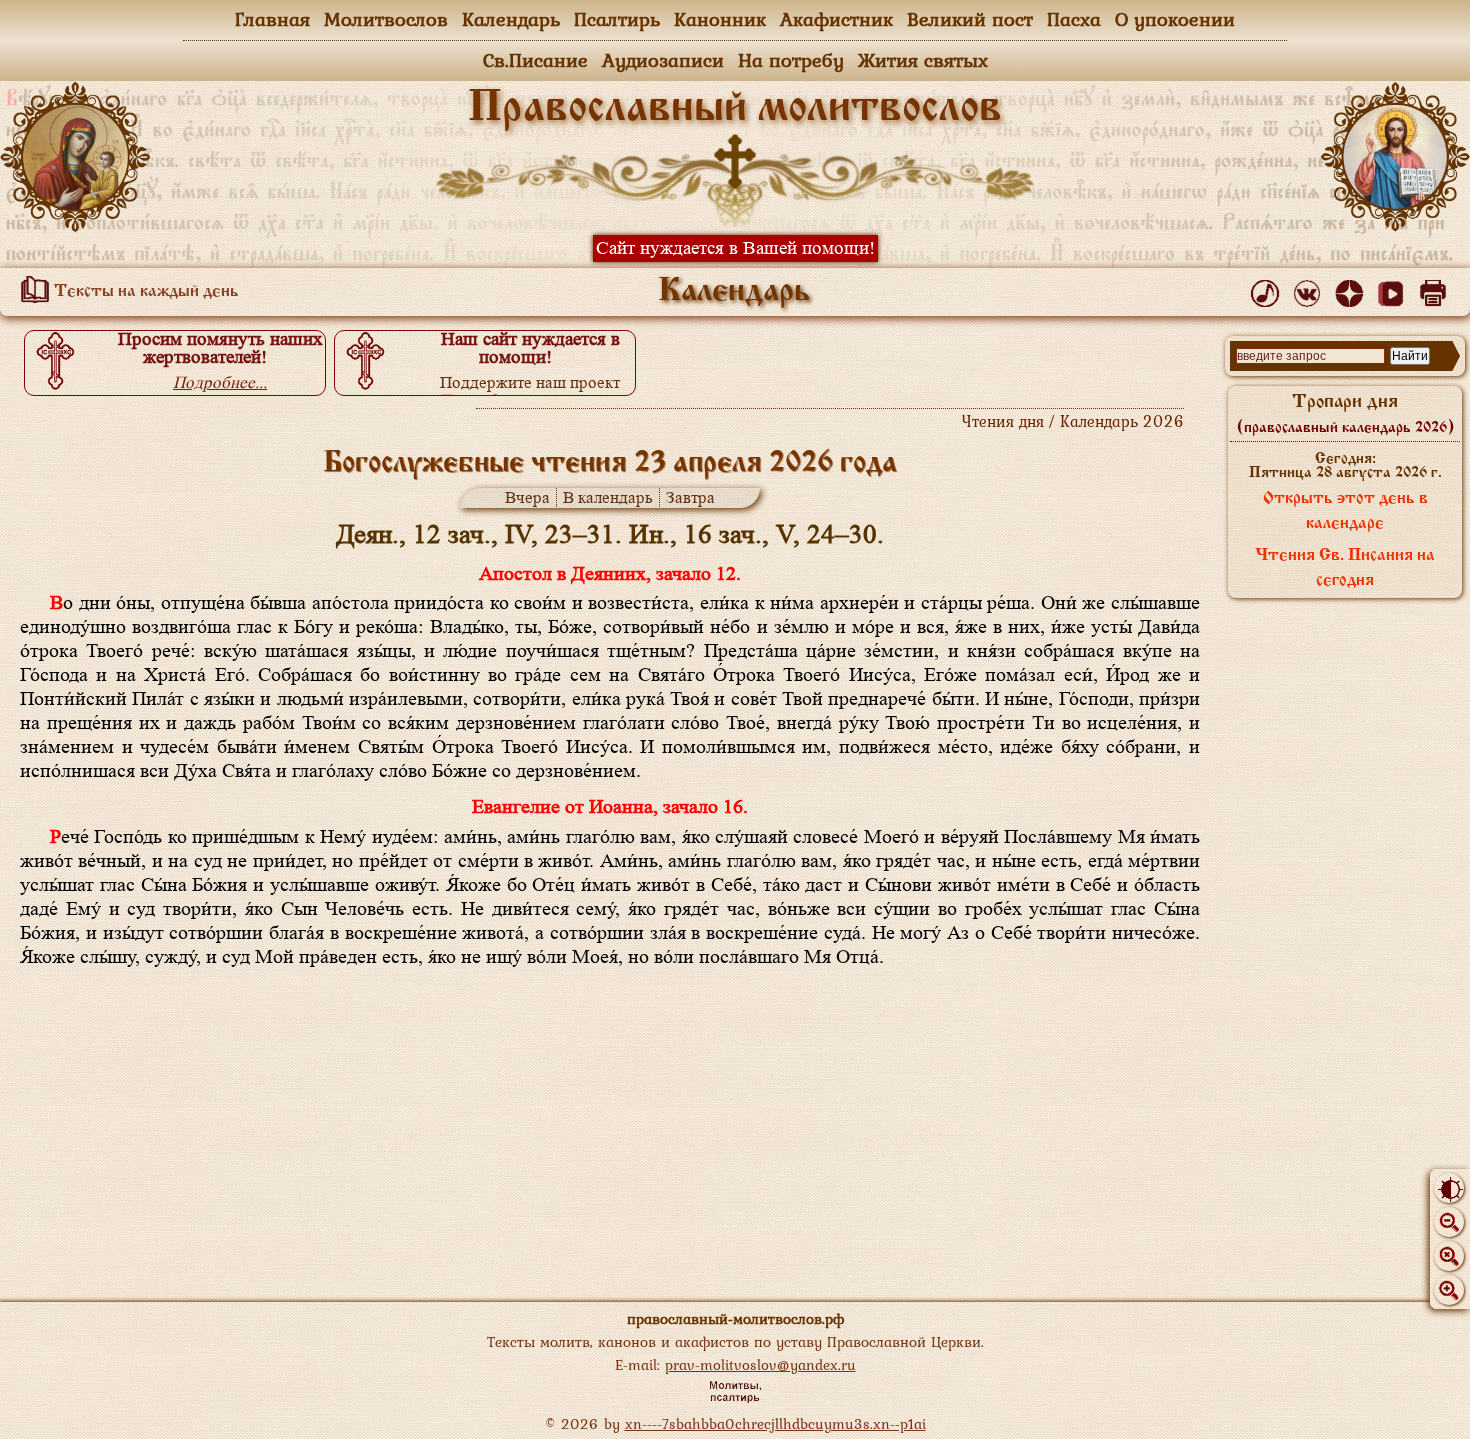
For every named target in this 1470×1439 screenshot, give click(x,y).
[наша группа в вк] (1310, 289)
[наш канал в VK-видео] (1394, 289)
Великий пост (970, 19)
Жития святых (923, 60)
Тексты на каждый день (144, 292)
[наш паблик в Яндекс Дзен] (1352, 289)
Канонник (720, 19)
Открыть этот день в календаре (1345, 511)
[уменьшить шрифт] (1449, 1222)
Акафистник (836, 19)
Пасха (1074, 19)
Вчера (527, 497)
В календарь (608, 497)
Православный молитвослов (735, 109)
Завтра (690, 497)
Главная (272, 19)
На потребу (791, 60)
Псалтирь (617, 19)
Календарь (511, 19)
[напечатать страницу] (1436, 289)
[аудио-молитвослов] (1268, 289)
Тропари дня (1345, 414)
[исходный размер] (1449, 1256)
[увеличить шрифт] (1449, 1290)
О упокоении (1175, 19)
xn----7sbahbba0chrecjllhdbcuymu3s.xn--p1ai (775, 1423)
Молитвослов (386, 19)
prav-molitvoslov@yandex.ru (760, 1364)
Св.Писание (535, 60)
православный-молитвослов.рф (735, 1318)
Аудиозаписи (663, 60)
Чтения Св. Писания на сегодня (1345, 568)
